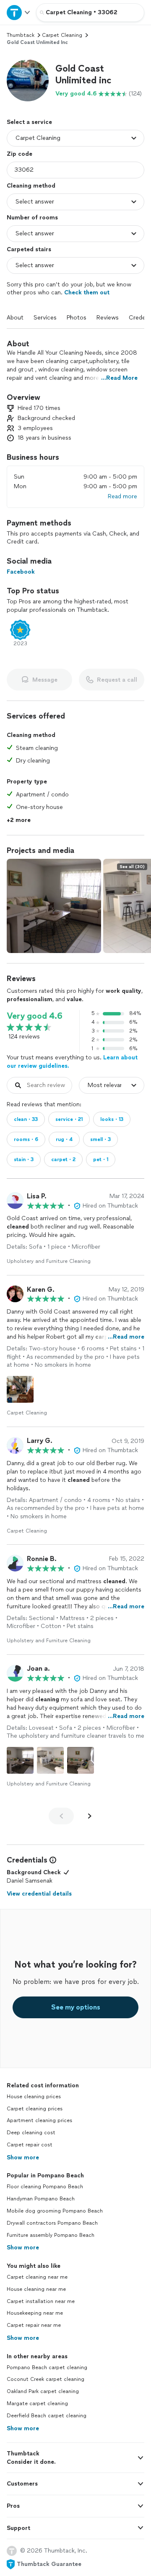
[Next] (90, 1816)
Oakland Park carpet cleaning (43, 2391)
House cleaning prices (34, 2097)
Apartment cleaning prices (39, 2120)
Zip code (20, 154)
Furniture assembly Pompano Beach (51, 2235)
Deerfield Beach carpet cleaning (47, 2416)
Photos (77, 318)
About (15, 318)
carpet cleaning (62, 35)
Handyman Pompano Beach (41, 2199)
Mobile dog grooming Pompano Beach (55, 2211)
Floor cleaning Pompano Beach (45, 2187)
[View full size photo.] (54, 906)
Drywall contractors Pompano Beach (52, 2223)
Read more (122, 496)
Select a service (29, 122)
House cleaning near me (36, 2289)
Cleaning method (31, 186)
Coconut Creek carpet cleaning (46, 2379)
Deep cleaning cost (31, 2133)
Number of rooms (32, 218)
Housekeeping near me (35, 2313)
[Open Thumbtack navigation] (18, 12)
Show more (23, 2157)
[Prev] (61, 1816)
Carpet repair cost (30, 2145)
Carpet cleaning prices (35, 2109)
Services (45, 318)
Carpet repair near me (34, 2325)
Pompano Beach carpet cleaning (47, 2367)
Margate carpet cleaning (37, 2403)
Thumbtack (21, 35)
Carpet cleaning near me (37, 2277)
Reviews (108, 318)
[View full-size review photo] (20, 1389)
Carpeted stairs (29, 249)
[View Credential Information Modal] (52, 1860)
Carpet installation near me (41, 2301)
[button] (28, 80)
